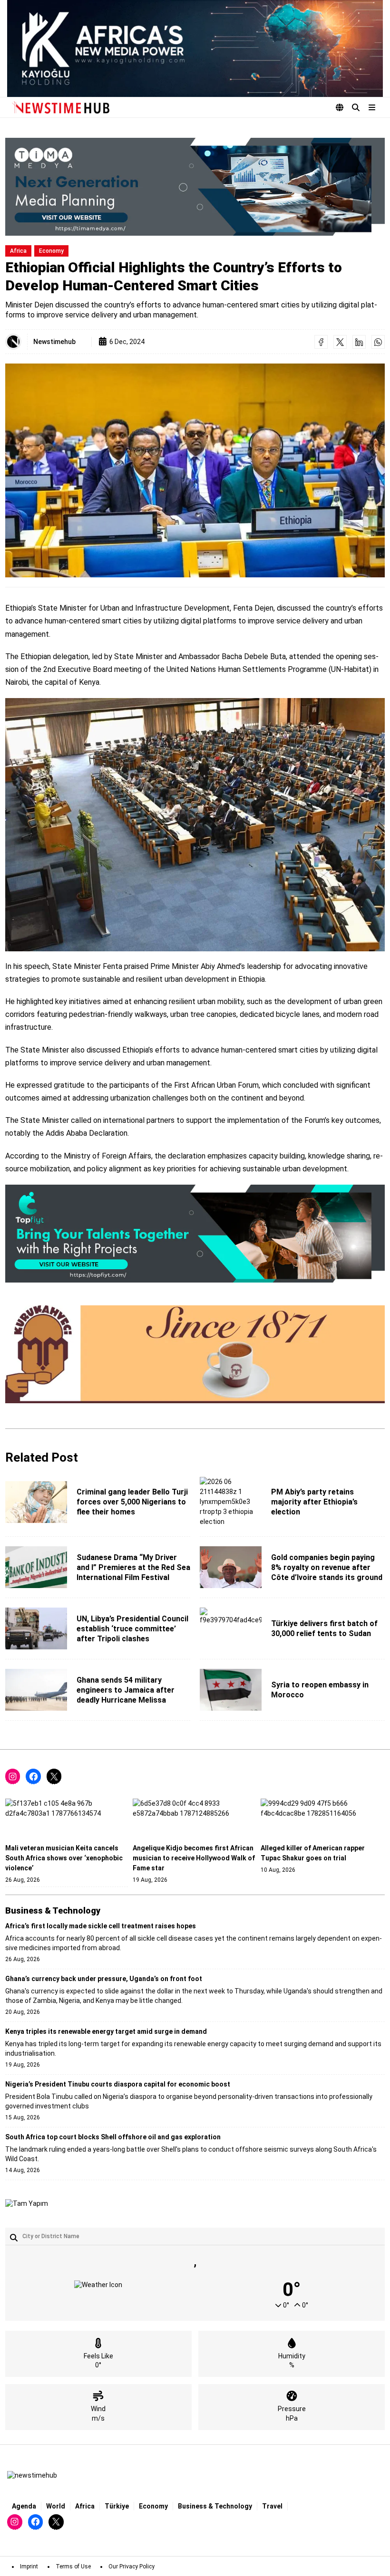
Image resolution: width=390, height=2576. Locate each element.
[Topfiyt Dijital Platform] (195, 1234)
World (56, 2506)
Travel (272, 2506)
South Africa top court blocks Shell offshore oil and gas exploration (113, 2137)
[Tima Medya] (195, 187)
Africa (18, 251)
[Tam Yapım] (27, 2204)
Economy (51, 251)
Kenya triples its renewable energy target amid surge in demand (106, 2031)
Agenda (24, 2506)
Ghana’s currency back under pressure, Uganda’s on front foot (104, 1979)
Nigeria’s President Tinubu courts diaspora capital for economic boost (118, 2084)
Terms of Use (73, 2566)
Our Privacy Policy (132, 2566)
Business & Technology (215, 2506)
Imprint (29, 2566)
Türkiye (117, 2506)
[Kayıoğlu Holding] (195, 48)
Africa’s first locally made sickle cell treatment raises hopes (101, 1926)
